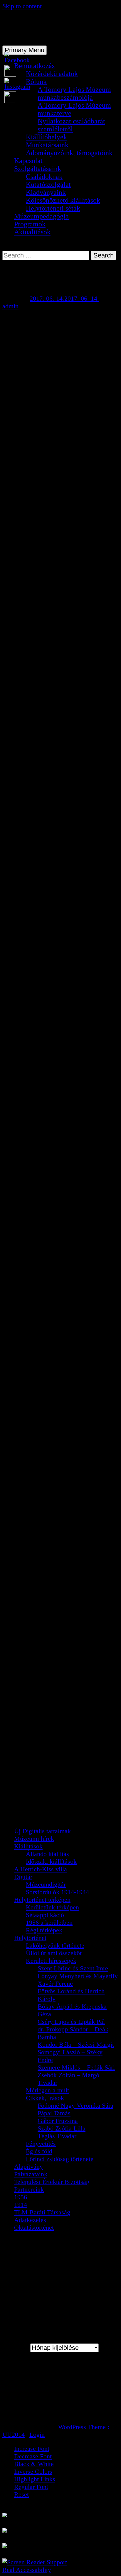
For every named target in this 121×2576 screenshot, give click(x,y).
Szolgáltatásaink (38, 169)
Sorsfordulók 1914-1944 (57, 1892)
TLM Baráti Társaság (42, 2212)
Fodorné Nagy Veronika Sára (75, 2105)
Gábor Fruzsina (58, 2121)
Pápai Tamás (54, 2113)
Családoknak (44, 177)
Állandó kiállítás (47, 1854)
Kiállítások (28, 1846)
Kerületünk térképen (52, 1907)
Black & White (34, 2464)
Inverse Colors (33, 2471)
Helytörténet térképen (42, 1900)
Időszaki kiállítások (51, 1861)
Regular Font (31, 2487)
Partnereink (29, 2189)
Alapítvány (28, 2166)
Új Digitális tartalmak (42, 1831)
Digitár (23, 1877)
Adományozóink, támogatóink (69, 153)
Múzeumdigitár (46, 1884)
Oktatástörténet (34, 2227)
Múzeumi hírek (34, 1839)
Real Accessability (27, 2570)
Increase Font (32, 2449)
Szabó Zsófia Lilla (62, 2128)
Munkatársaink (47, 145)
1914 (21, 2205)
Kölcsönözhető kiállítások (63, 200)
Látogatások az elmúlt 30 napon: (58, 2390)
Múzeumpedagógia (41, 216)
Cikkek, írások (45, 2098)
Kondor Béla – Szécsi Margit (76, 2044)
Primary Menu (25, 50)
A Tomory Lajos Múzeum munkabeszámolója (74, 93)
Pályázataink (31, 2174)
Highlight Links (35, 2479)
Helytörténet (30, 1938)
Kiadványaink (46, 192)
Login (37, 2435)
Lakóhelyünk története (55, 1945)
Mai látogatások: (37, 2382)
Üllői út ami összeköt (54, 1953)
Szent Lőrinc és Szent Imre (73, 1968)
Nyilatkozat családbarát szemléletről (71, 125)
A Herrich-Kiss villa (41, 1869)
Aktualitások (32, 232)
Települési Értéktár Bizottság (52, 2182)
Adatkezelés (30, 2220)
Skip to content (22, 6)
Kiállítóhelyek (46, 137)
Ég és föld (39, 2151)
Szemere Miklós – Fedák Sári (76, 2067)
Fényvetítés (41, 2144)
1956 (21, 2197)
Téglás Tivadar (57, 2136)
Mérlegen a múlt (47, 2090)
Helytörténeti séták (53, 208)
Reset (21, 2494)
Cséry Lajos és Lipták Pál (71, 2022)
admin (10, 306)
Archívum (15, 2348)
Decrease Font (33, 2456)
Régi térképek (44, 1930)
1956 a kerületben (49, 1922)
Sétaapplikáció (45, 1915)
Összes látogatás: (38, 2413)
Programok (30, 224)
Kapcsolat (28, 161)
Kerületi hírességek (51, 1961)
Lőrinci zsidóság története (60, 2159)
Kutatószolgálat (48, 184)
